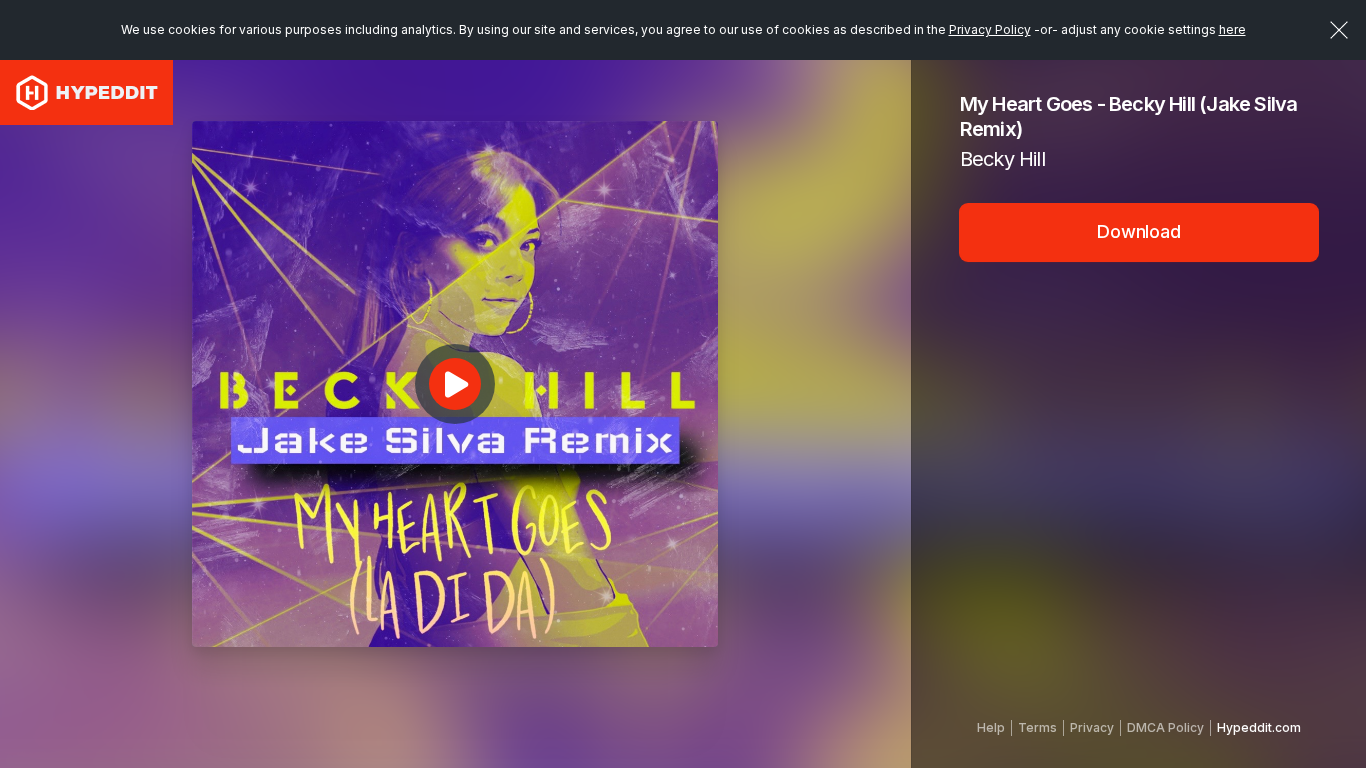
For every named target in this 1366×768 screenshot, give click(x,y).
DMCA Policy (1165, 727)
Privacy (1092, 727)
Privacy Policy (990, 29)
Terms (1037, 727)
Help (991, 727)
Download (1139, 231)
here (1232, 29)
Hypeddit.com (1259, 727)
